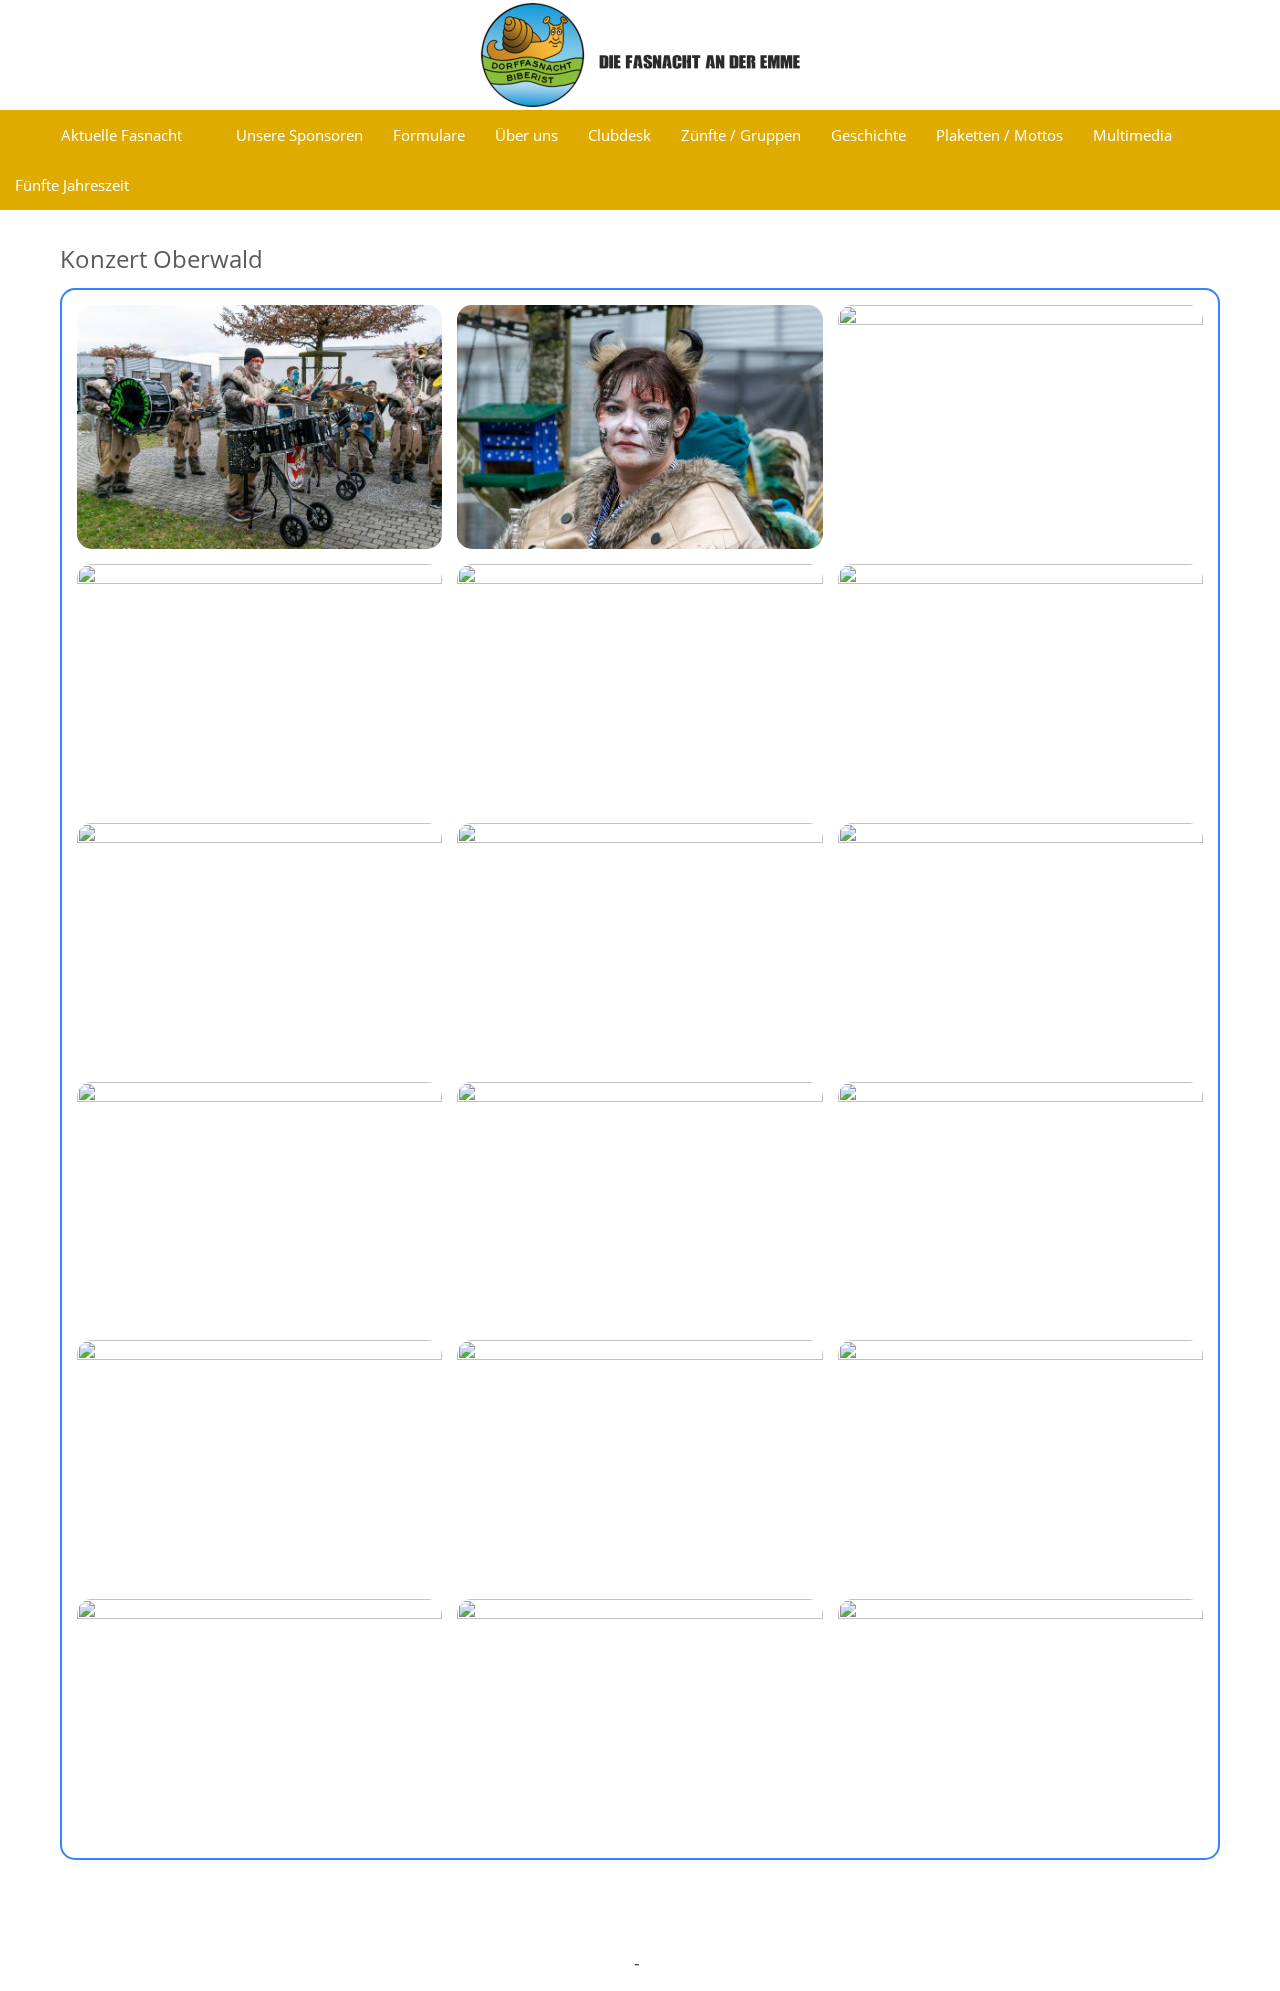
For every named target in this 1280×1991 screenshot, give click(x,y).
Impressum (508, 1924)
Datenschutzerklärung (652, 1924)
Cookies (784, 1924)
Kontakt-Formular (720, 1963)
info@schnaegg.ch (549, 1963)
